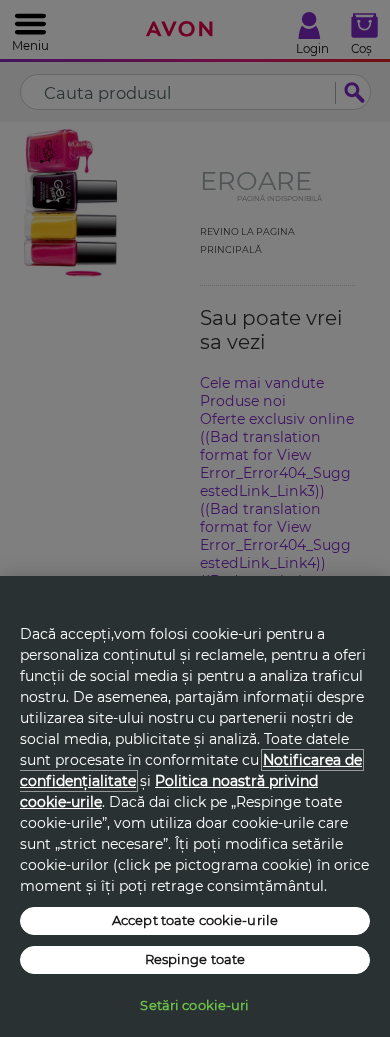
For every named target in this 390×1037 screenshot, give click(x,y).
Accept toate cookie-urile (195, 920)
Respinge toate (195, 959)
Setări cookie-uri (194, 1005)
